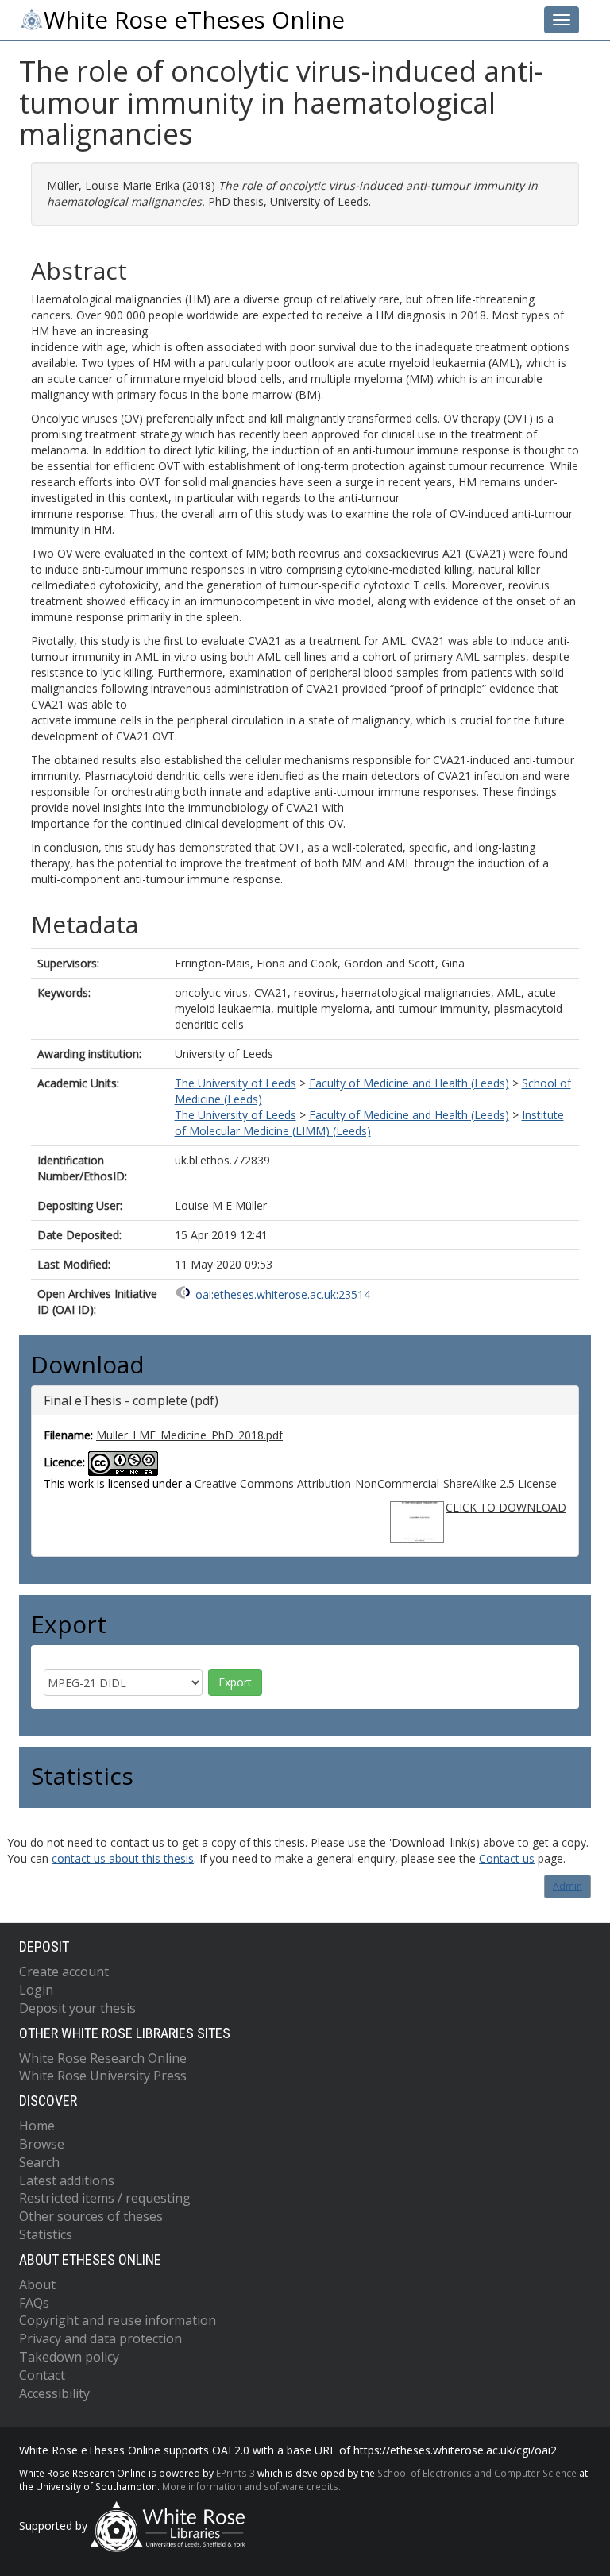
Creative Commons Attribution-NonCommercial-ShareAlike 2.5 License (376, 1483)
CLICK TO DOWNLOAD (506, 1507)
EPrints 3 (236, 2473)
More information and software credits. (251, 2486)
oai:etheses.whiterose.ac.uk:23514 (283, 1294)
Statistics (46, 2234)
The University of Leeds (236, 1083)
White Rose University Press (103, 2076)
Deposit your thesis (77, 2008)
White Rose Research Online (103, 2058)
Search (39, 2162)
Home (37, 2126)
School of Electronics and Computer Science (477, 2473)
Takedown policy (69, 2357)
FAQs (34, 2303)
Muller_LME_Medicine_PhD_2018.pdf (189, 1435)
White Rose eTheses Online (194, 20)
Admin (568, 1886)
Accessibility (54, 2393)
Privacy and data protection (100, 2338)
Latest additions (67, 2180)
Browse (42, 2144)
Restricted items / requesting (105, 2198)
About (37, 2284)
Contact (42, 2375)
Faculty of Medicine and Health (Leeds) (409, 1083)
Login (36, 1990)
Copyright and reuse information (118, 2320)
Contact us (507, 1858)
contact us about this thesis (123, 1858)
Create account (64, 1972)
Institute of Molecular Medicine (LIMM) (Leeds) (369, 1123)
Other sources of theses (91, 2216)
